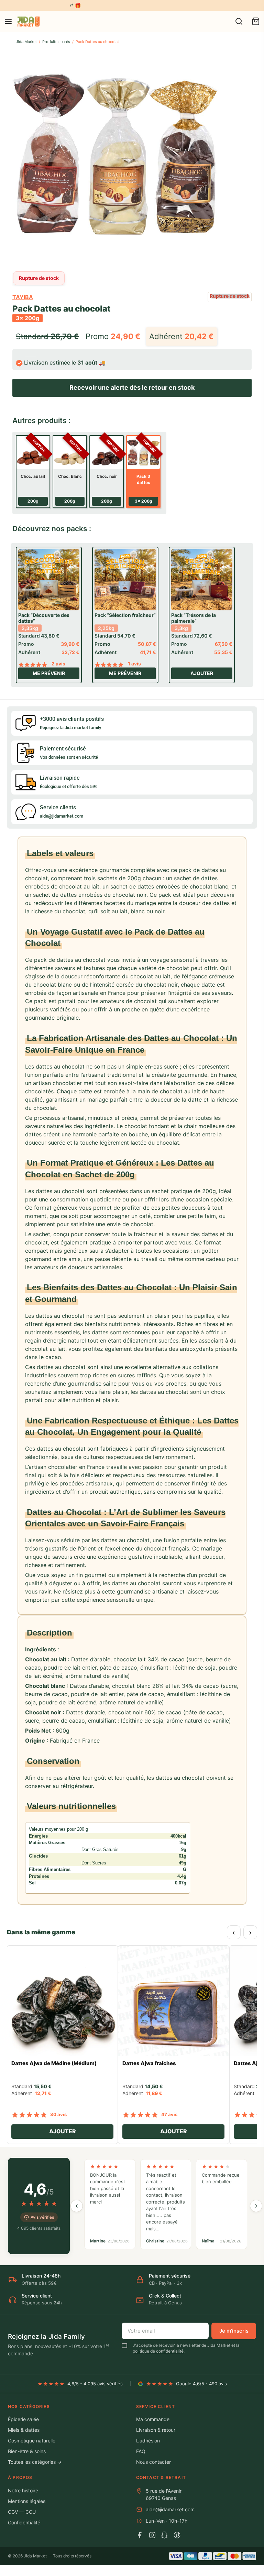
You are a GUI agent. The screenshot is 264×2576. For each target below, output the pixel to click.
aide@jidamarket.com (170, 2509)
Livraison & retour (156, 2430)
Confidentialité (24, 2522)
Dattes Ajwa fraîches (149, 2063)
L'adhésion (148, 2441)
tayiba (23, 297)
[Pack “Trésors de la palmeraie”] (202, 580)
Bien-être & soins (27, 2451)
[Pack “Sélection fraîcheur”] (125, 580)
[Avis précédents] (77, 2206)
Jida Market (26, 42)
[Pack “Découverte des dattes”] (49, 580)
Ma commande (153, 2419)
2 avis (58, 664)
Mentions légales (27, 2501)
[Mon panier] (256, 21)
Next (245, 156)
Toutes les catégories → (35, 2462)
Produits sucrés (56, 42)
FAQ (141, 2451)
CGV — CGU (22, 2512)
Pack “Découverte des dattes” (44, 618)
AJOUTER (63, 2131)
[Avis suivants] (256, 2206)
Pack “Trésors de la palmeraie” (194, 618)
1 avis (134, 664)
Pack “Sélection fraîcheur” (125, 615)
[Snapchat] (165, 2535)
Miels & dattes (24, 2430)
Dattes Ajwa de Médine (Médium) (54, 2063)
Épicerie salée (23, 2419)
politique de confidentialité (158, 2351)
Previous (19, 156)
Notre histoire (23, 2490)
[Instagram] (152, 2535)
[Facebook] (140, 2535)
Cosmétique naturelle (32, 2441)
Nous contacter (153, 2462)
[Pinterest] (177, 2535)
